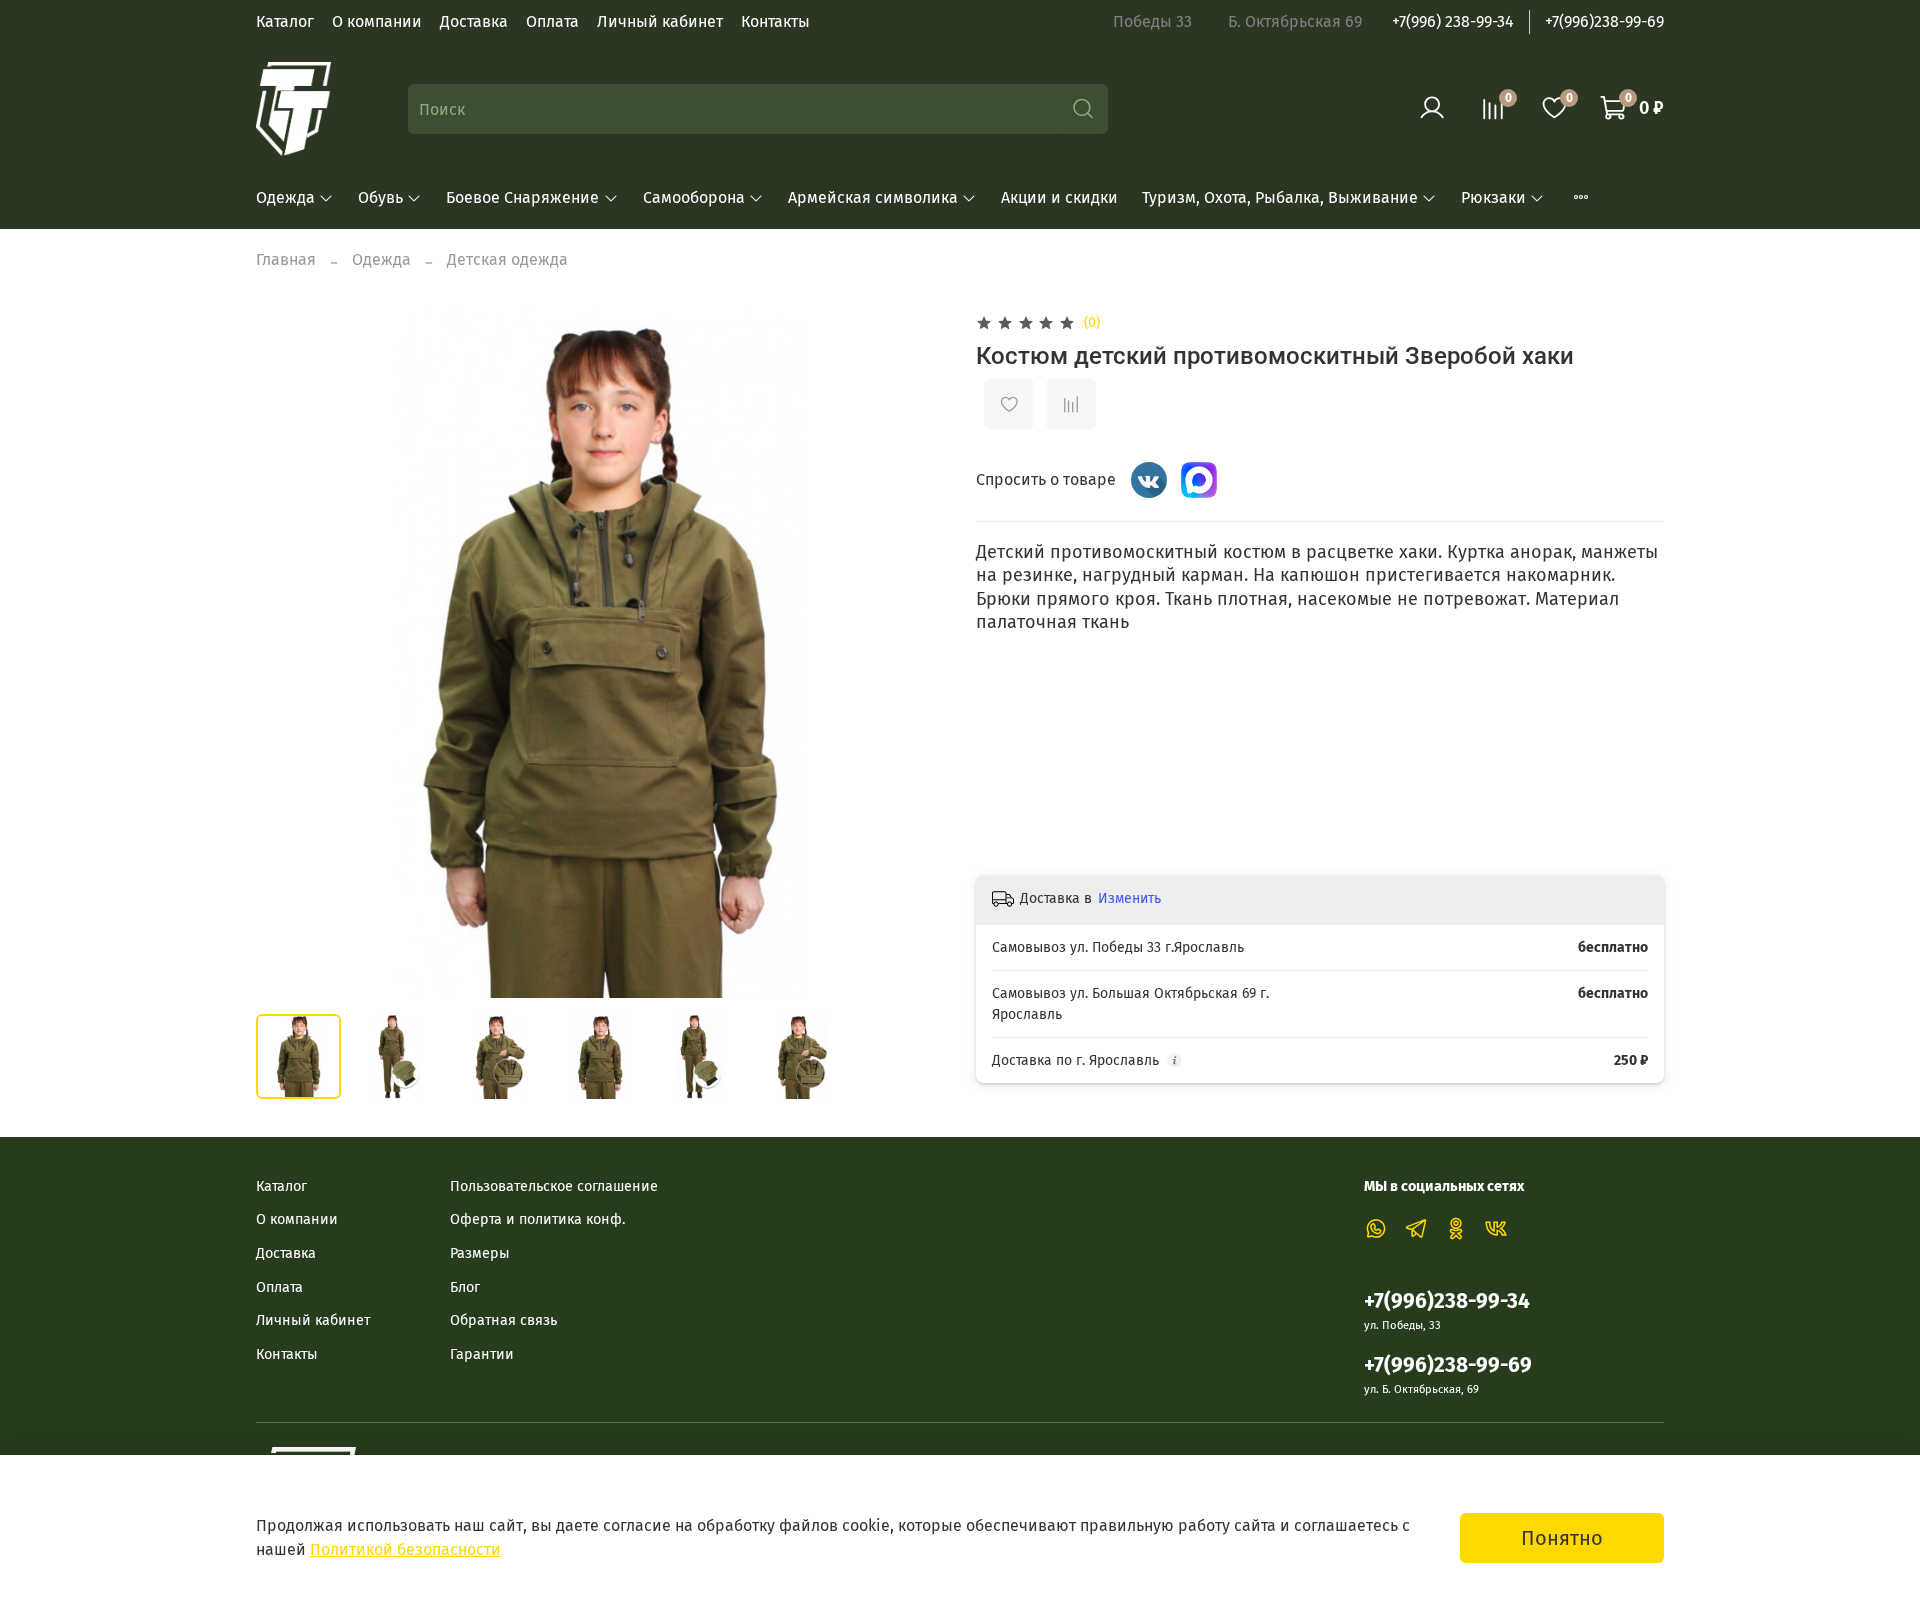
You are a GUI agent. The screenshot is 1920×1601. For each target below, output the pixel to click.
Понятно (1562, 1538)
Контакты (775, 21)
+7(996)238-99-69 (1604, 21)
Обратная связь (503, 1320)
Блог (465, 1287)
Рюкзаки (1493, 197)
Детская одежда (507, 259)
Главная (286, 259)
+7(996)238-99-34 (1447, 1301)
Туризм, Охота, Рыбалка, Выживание (1280, 197)
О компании (377, 21)
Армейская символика (873, 197)
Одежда (285, 197)
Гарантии (482, 1354)
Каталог (285, 21)
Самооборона (694, 197)
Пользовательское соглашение (554, 1186)
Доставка (474, 21)
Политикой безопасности (405, 1549)
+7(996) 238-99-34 (1453, 21)
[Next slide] (912, 654)
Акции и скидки (1059, 197)
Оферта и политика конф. (537, 1219)
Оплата (552, 21)
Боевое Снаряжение (522, 197)
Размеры (480, 1253)
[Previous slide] (288, 654)
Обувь (380, 197)
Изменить (1129, 898)
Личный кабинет (660, 21)
